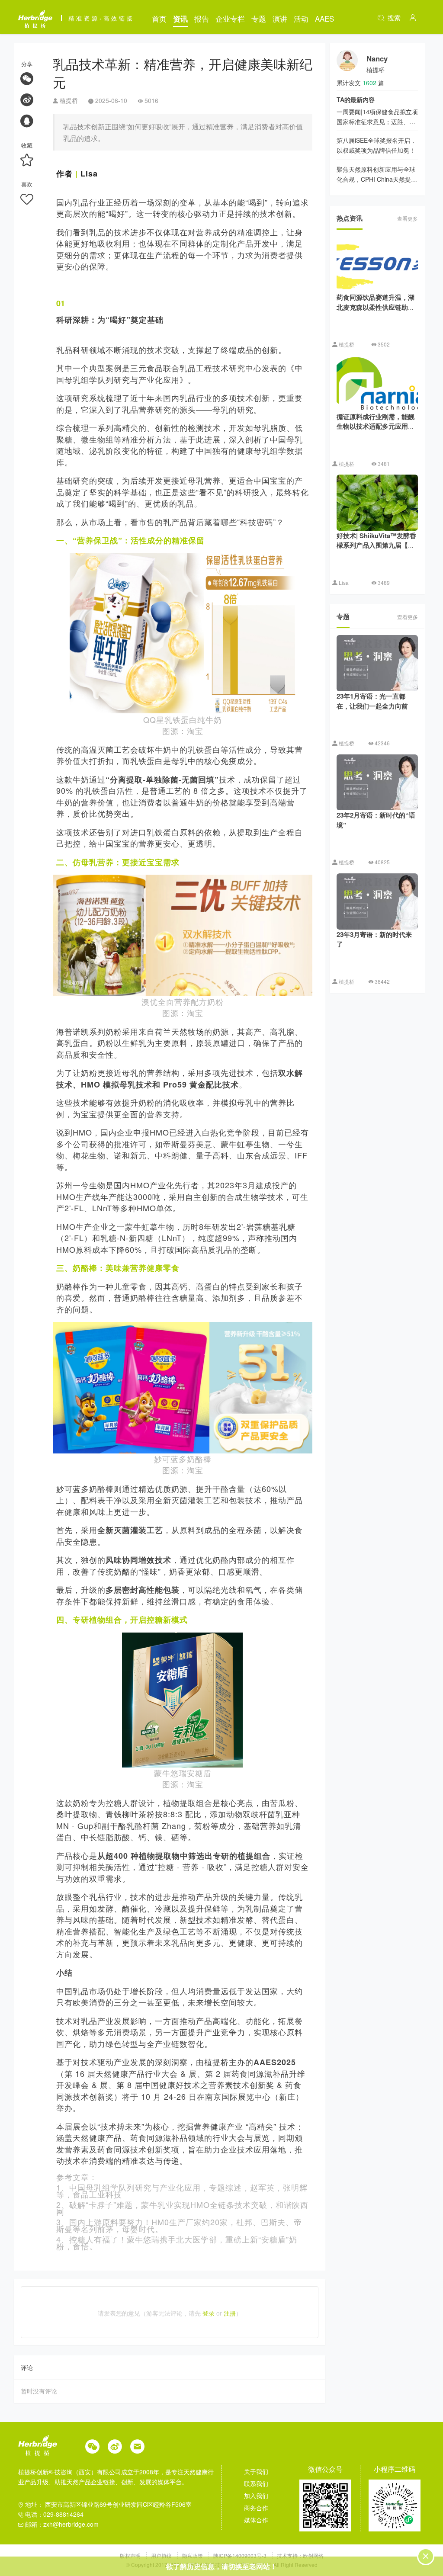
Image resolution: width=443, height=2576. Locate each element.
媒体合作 (256, 2520)
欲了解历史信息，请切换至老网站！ (221, 2566)
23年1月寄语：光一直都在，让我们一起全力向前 (372, 701)
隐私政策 (193, 2555)
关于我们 (256, 2471)
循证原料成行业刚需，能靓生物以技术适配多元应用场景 (376, 426)
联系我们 (256, 2483)
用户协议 (162, 2555)
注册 (230, 2313)
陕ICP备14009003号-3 (240, 2555)
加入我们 (256, 2496)
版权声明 (131, 2555)
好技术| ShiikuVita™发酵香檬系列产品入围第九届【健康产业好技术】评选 (376, 545)
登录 (209, 2313)
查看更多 (408, 218)
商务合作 (256, 2508)
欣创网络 (313, 2555)
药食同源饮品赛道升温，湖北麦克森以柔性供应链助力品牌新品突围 (376, 307)
